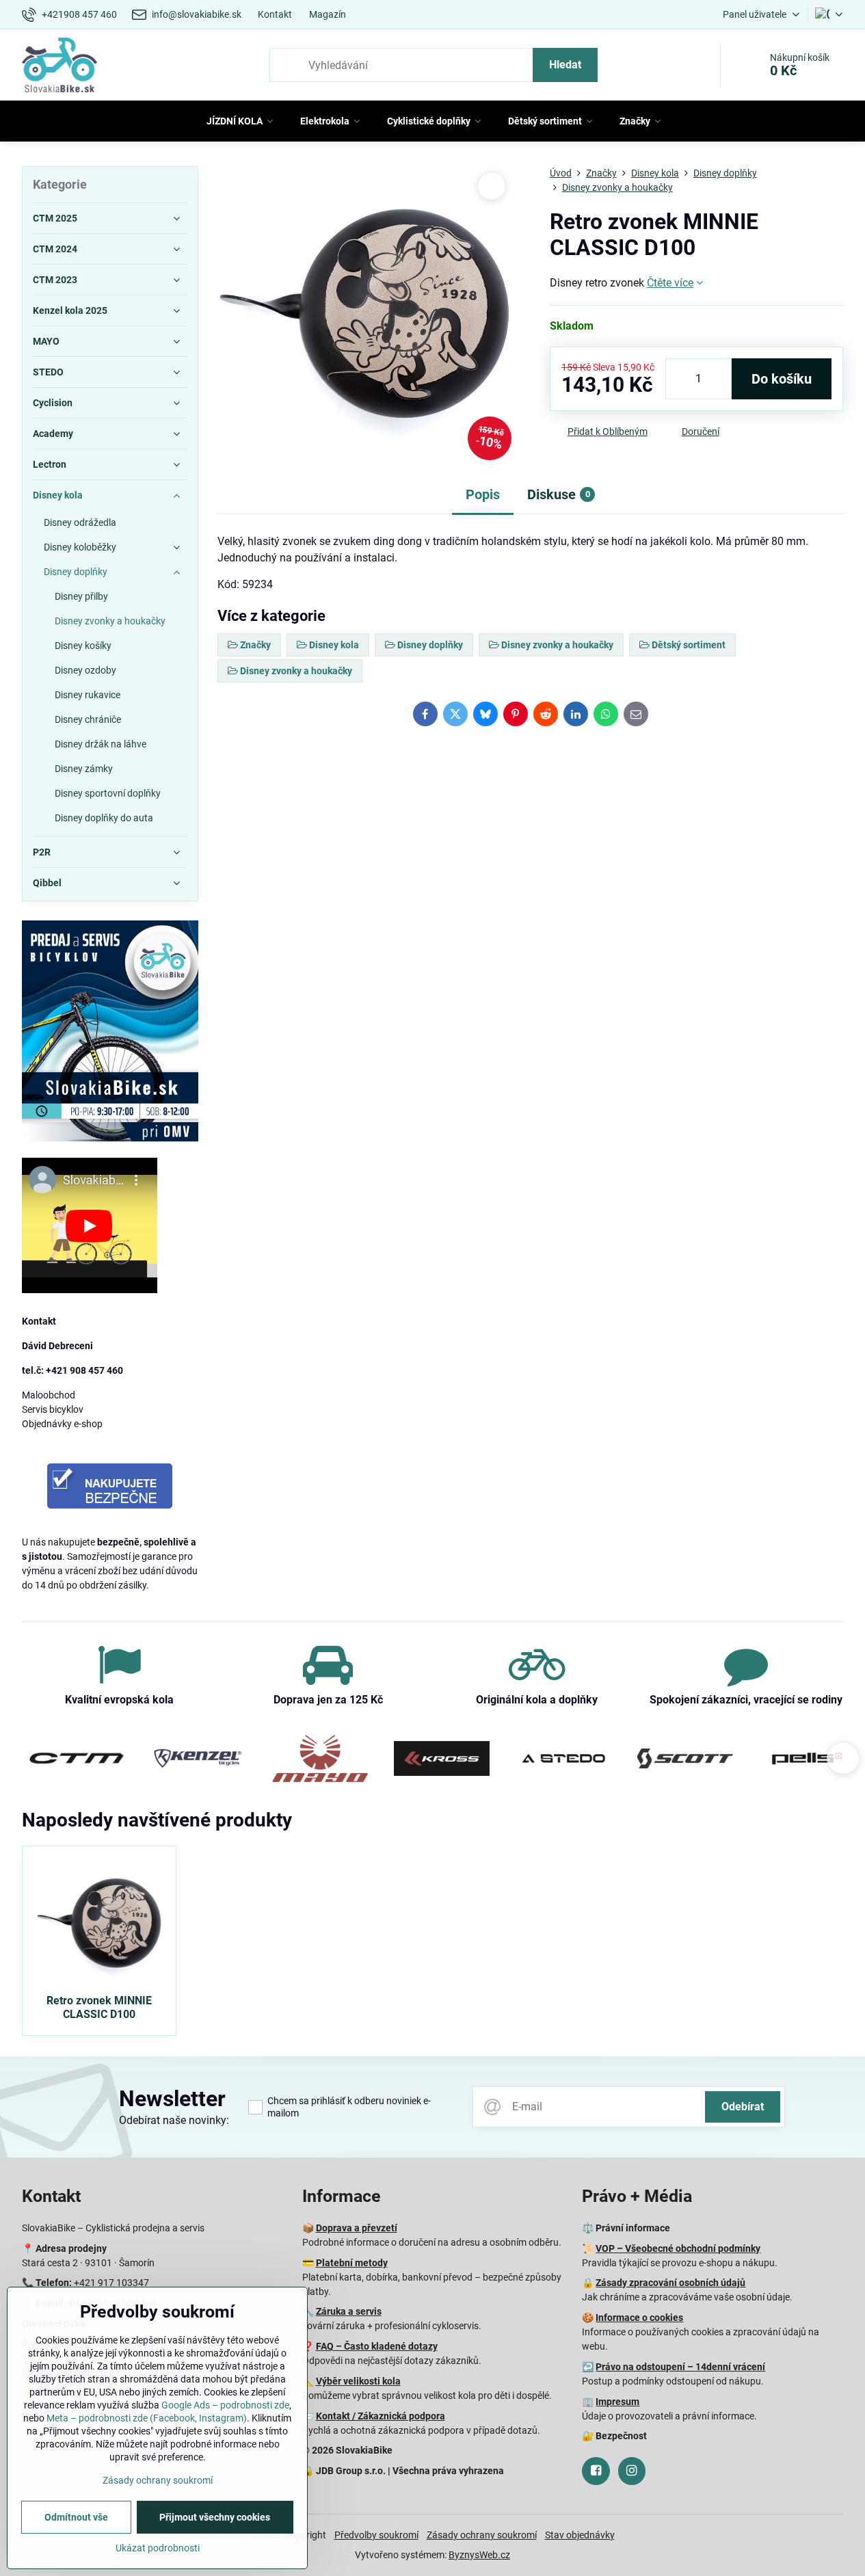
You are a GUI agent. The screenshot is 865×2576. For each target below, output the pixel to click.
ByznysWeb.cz (479, 2555)
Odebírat (743, 2107)
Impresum (617, 2402)
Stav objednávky (580, 2535)
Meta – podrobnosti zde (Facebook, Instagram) (147, 2418)
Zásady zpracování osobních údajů (670, 2283)
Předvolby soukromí (376, 2535)
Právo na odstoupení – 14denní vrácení (680, 2367)
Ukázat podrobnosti (158, 2548)
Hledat (565, 65)
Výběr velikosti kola (358, 2381)
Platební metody (352, 2263)
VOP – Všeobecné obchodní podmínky (678, 2248)
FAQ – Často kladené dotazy (377, 2346)
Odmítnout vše (76, 2517)
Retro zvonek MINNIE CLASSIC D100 (99, 2007)
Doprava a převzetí (357, 2228)
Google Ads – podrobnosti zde (225, 2405)
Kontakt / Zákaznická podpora (381, 2416)
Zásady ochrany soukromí (482, 2535)
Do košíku (782, 379)
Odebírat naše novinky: (174, 2120)
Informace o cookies (639, 2318)
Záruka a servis (349, 2311)
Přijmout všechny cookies (215, 2517)
